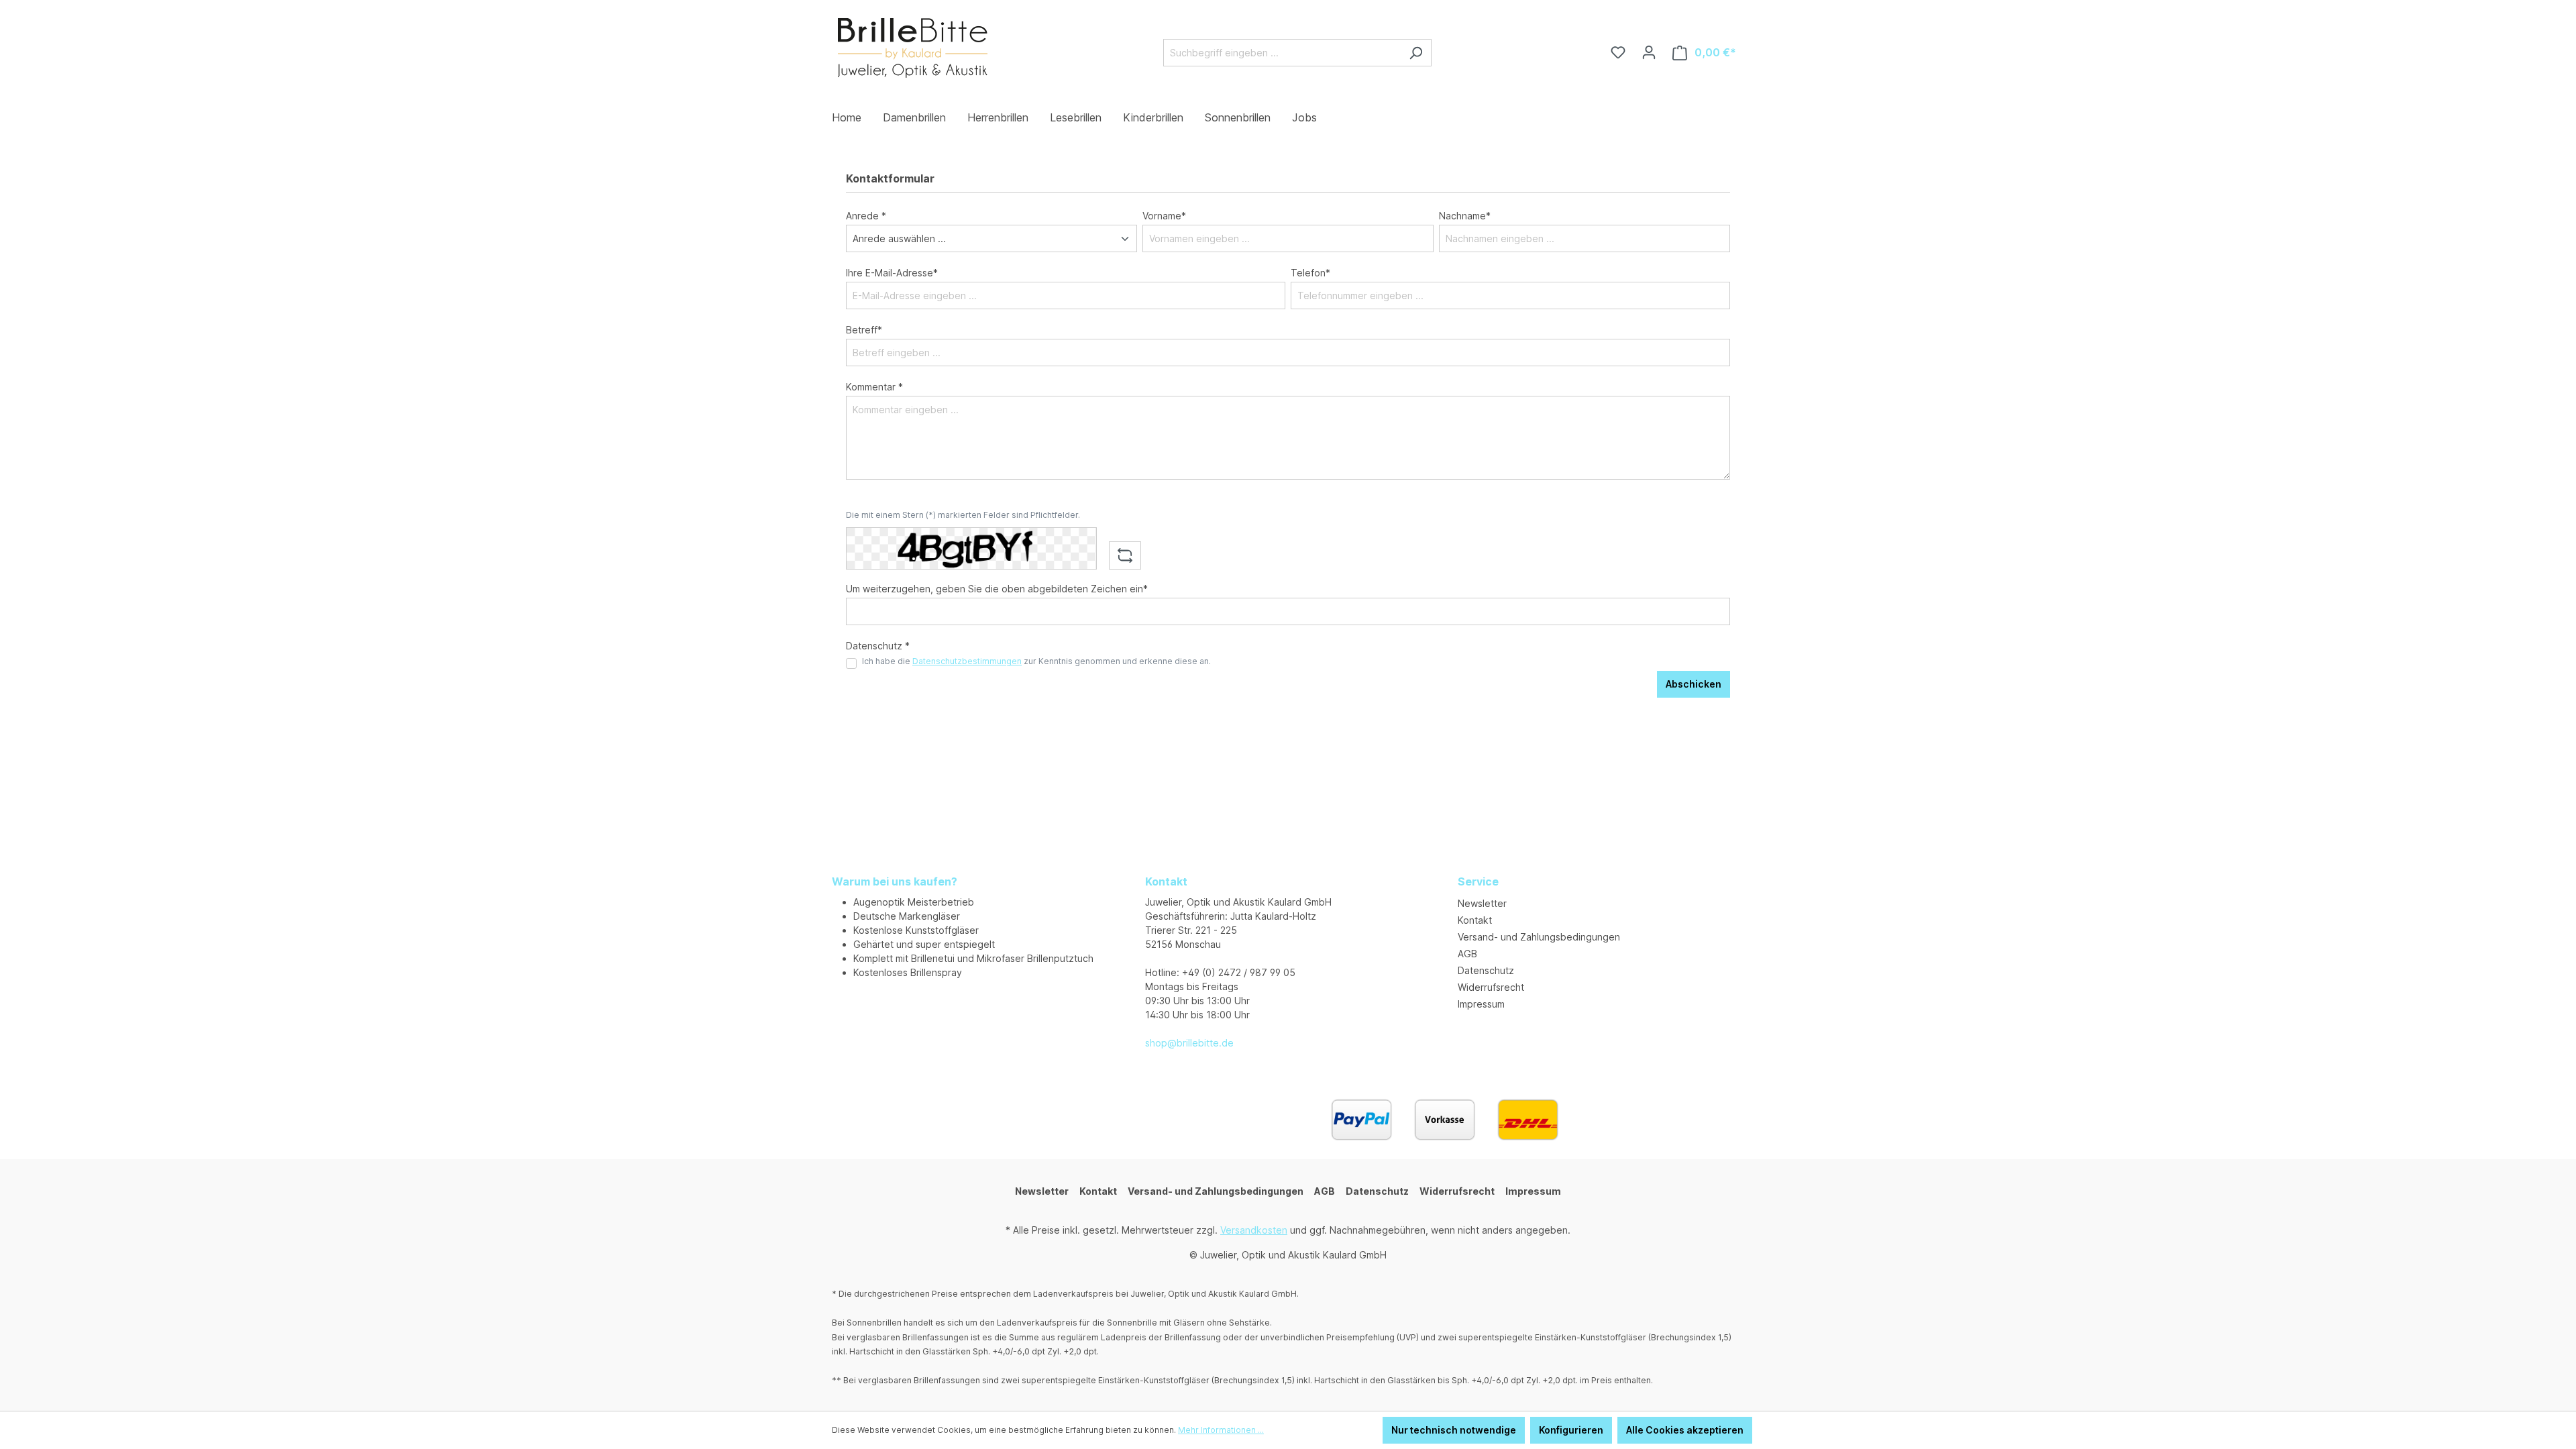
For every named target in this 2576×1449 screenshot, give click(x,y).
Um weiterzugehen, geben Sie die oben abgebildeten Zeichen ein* (997, 589)
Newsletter (1482, 903)
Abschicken (1694, 684)
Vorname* (1164, 216)
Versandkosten (1254, 1230)
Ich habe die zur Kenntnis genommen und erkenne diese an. (1036, 661)
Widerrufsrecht (1491, 987)
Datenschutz (1486, 970)
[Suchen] (1416, 53)
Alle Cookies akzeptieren (1685, 1430)
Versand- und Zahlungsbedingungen (1539, 937)
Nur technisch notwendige (1454, 1430)
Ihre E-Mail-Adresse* (892, 273)
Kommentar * (874, 387)
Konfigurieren (1571, 1430)
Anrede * (866, 216)
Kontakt (1475, 920)
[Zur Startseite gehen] (912, 50)
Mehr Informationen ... (1221, 1430)
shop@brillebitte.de (1189, 1043)
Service (1478, 881)
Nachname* (1465, 216)
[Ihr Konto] (1649, 52)
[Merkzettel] (1618, 52)
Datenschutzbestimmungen (967, 661)
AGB (1467, 954)
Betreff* (864, 330)
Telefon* (1310, 273)
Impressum (1481, 1004)
